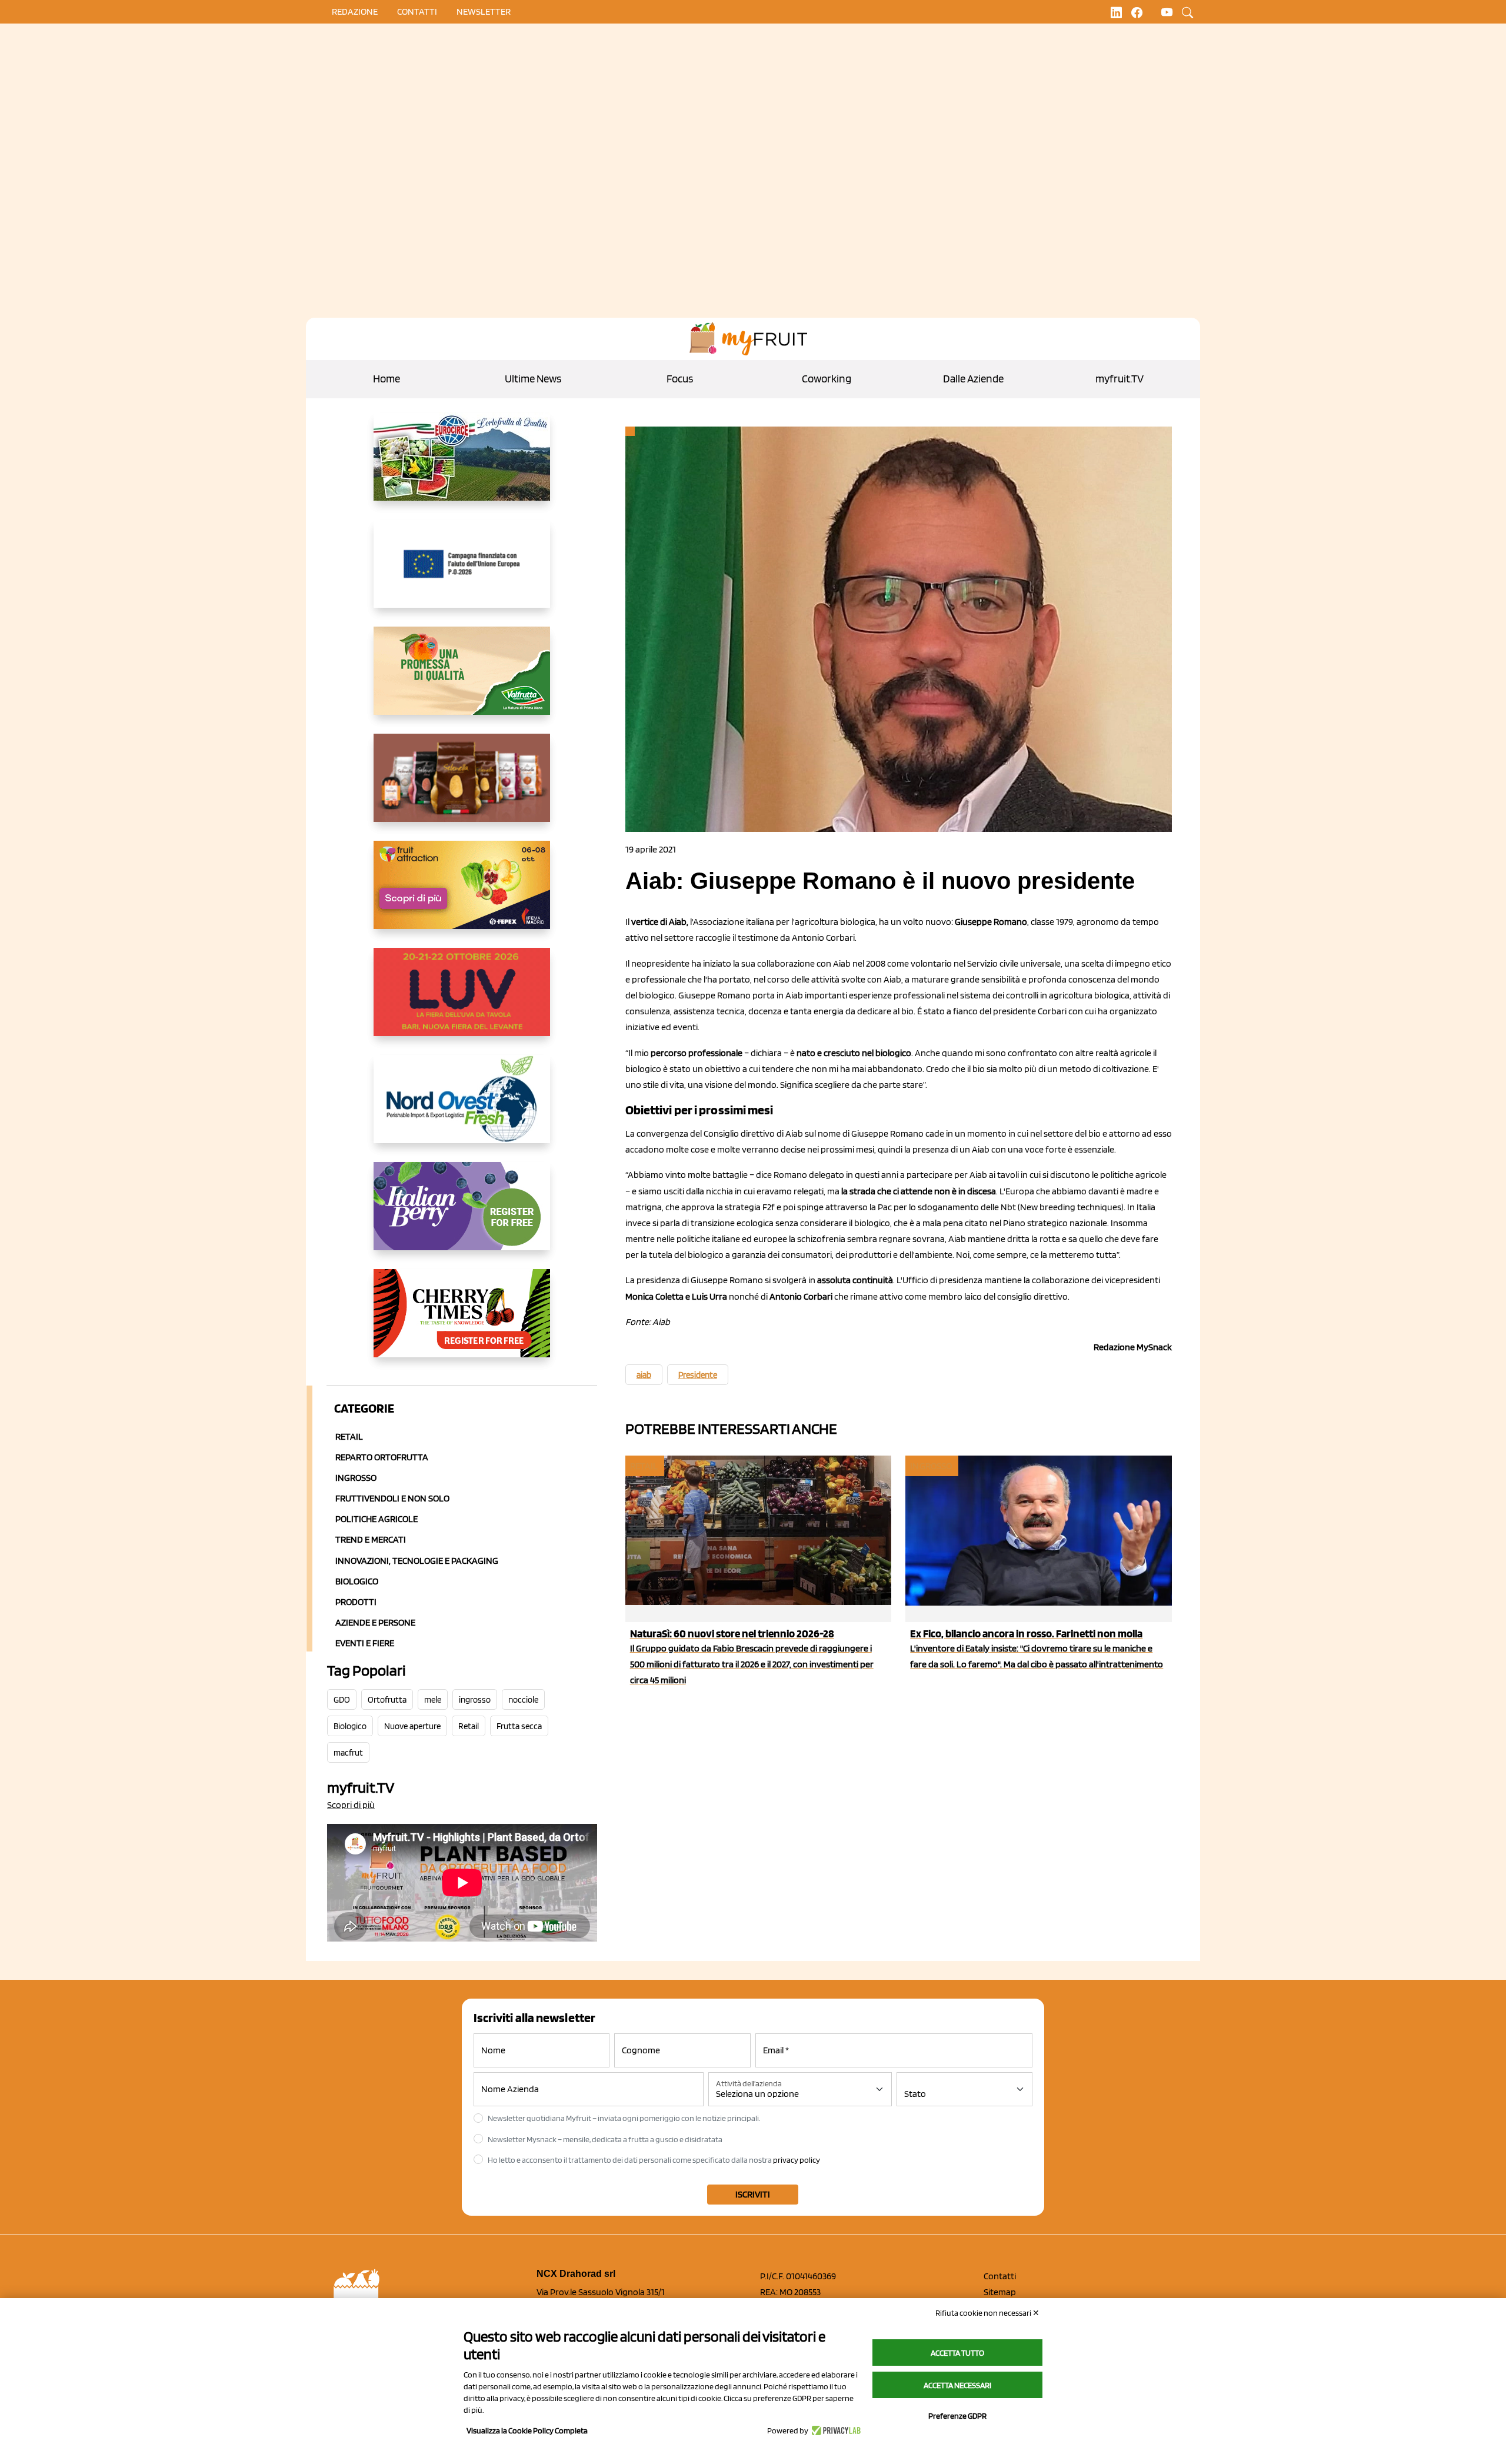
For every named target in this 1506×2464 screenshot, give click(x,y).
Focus (680, 379)
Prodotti (356, 1602)
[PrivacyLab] (834, 2430)
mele (433, 1700)
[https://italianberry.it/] (462, 1216)
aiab (644, 1375)
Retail (349, 1436)
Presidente (698, 1375)
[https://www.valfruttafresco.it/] (462, 680)
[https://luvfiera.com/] (462, 1001)
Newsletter (484, 11)
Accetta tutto (957, 2353)
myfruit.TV (1119, 379)
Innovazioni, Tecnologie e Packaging (417, 1561)
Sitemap (1000, 2292)
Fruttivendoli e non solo (392, 1498)
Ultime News (533, 379)
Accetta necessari (957, 2385)
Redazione (355, 11)
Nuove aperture (412, 1726)
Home (387, 379)
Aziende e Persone (375, 1622)
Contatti (1000, 2276)
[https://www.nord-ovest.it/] (462, 1108)
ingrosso (475, 1700)
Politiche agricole (376, 1519)
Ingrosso (356, 1478)
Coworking (827, 379)
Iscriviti (753, 2194)
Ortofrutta (387, 1700)
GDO (342, 1700)
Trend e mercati (371, 1539)
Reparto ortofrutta (382, 1457)
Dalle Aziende (973, 379)
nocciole (523, 1700)
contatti (417, 11)
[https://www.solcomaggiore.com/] (462, 573)
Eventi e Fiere (365, 1643)
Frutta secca (519, 1726)
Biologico (357, 1581)
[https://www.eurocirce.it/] (462, 466)
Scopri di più (351, 1805)
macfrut (348, 1753)
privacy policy (797, 2160)
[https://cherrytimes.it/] (462, 1323)
